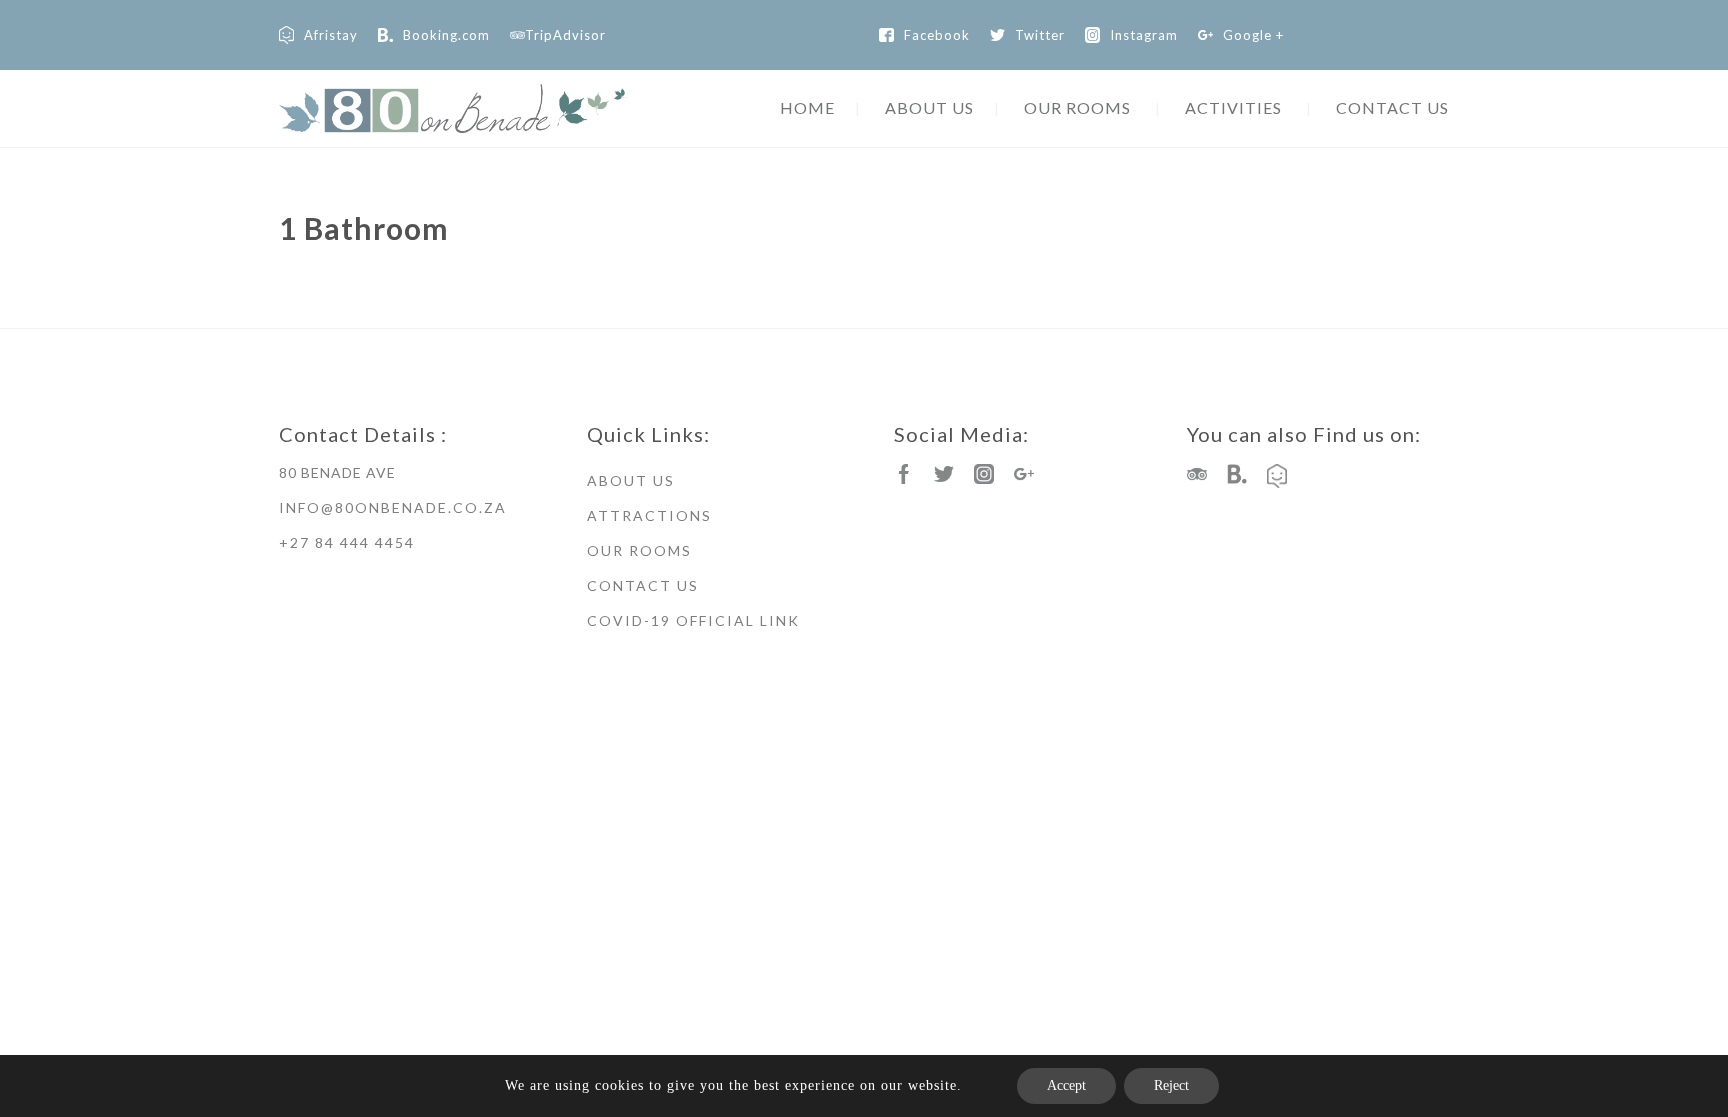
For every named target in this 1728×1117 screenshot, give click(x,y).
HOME (807, 107)
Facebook (937, 35)
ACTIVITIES (1233, 107)
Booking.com (446, 35)
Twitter (1040, 35)
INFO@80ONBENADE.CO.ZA (393, 507)
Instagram (1144, 35)
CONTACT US (1392, 107)
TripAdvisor (565, 35)
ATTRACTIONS (649, 515)
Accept (1066, 1085)
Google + (1253, 35)
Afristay (331, 35)
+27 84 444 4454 (347, 542)
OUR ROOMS (1077, 107)
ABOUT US (929, 107)
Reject (1171, 1085)
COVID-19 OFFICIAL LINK (693, 620)
